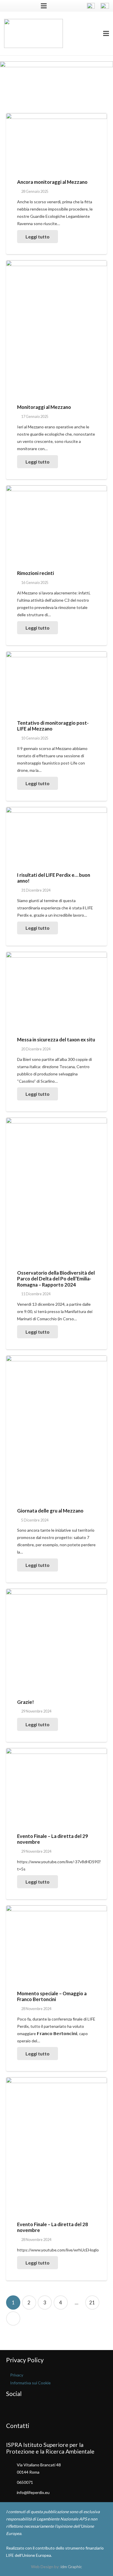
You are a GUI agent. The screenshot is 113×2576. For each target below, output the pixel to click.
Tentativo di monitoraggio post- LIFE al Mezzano (53, 726)
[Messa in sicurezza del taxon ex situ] (57, 990)
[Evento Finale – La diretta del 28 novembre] (57, 2145)
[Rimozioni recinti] (57, 523)
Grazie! (25, 1702)
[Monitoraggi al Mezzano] (57, 328)
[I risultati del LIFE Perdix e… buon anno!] (57, 835)
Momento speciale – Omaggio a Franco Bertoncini (52, 1996)
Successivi (13, 2318)
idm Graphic (71, 2567)
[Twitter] (18, 6)
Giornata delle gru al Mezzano (50, 1511)
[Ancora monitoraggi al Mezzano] (57, 142)
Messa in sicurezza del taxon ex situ (56, 1040)
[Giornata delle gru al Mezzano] (57, 1427)
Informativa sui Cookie (30, 2383)
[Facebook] (9, 6)
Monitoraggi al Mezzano (44, 407)
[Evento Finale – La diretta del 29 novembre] (57, 1786)
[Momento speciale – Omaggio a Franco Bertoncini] (57, 1943)
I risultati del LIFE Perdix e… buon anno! (54, 878)
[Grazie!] (57, 1639)
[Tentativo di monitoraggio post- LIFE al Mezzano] (57, 681)
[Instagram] (27, 6)
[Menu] (106, 33)
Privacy (17, 2375)
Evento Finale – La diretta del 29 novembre (53, 1839)
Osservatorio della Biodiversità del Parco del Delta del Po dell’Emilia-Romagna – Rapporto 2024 (56, 1279)
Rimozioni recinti (35, 573)
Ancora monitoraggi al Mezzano (52, 182)
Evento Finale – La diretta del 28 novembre (53, 2227)
